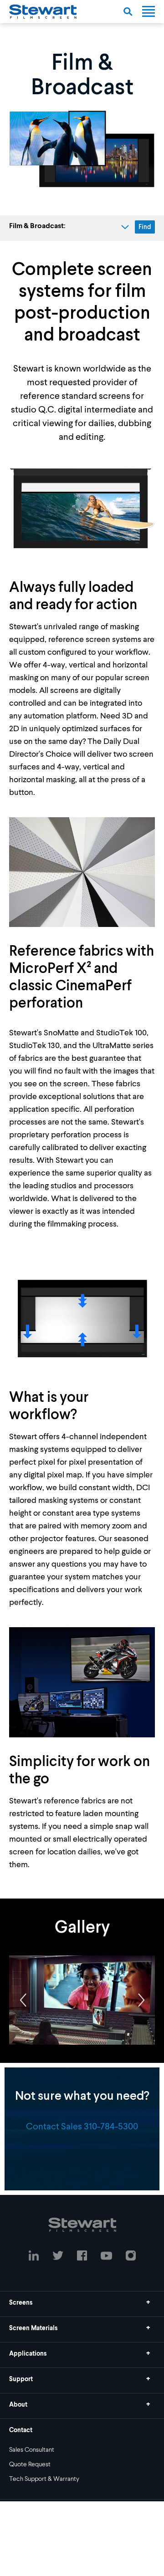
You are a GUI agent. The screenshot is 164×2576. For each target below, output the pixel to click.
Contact (21, 2430)
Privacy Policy (82, 2534)
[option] (82, 2000)
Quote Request (30, 2464)
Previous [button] (23, 2000)
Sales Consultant (32, 2450)
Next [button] (141, 2000)
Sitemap (82, 2561)
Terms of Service (82, 2547)
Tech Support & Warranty (44, 2479)
